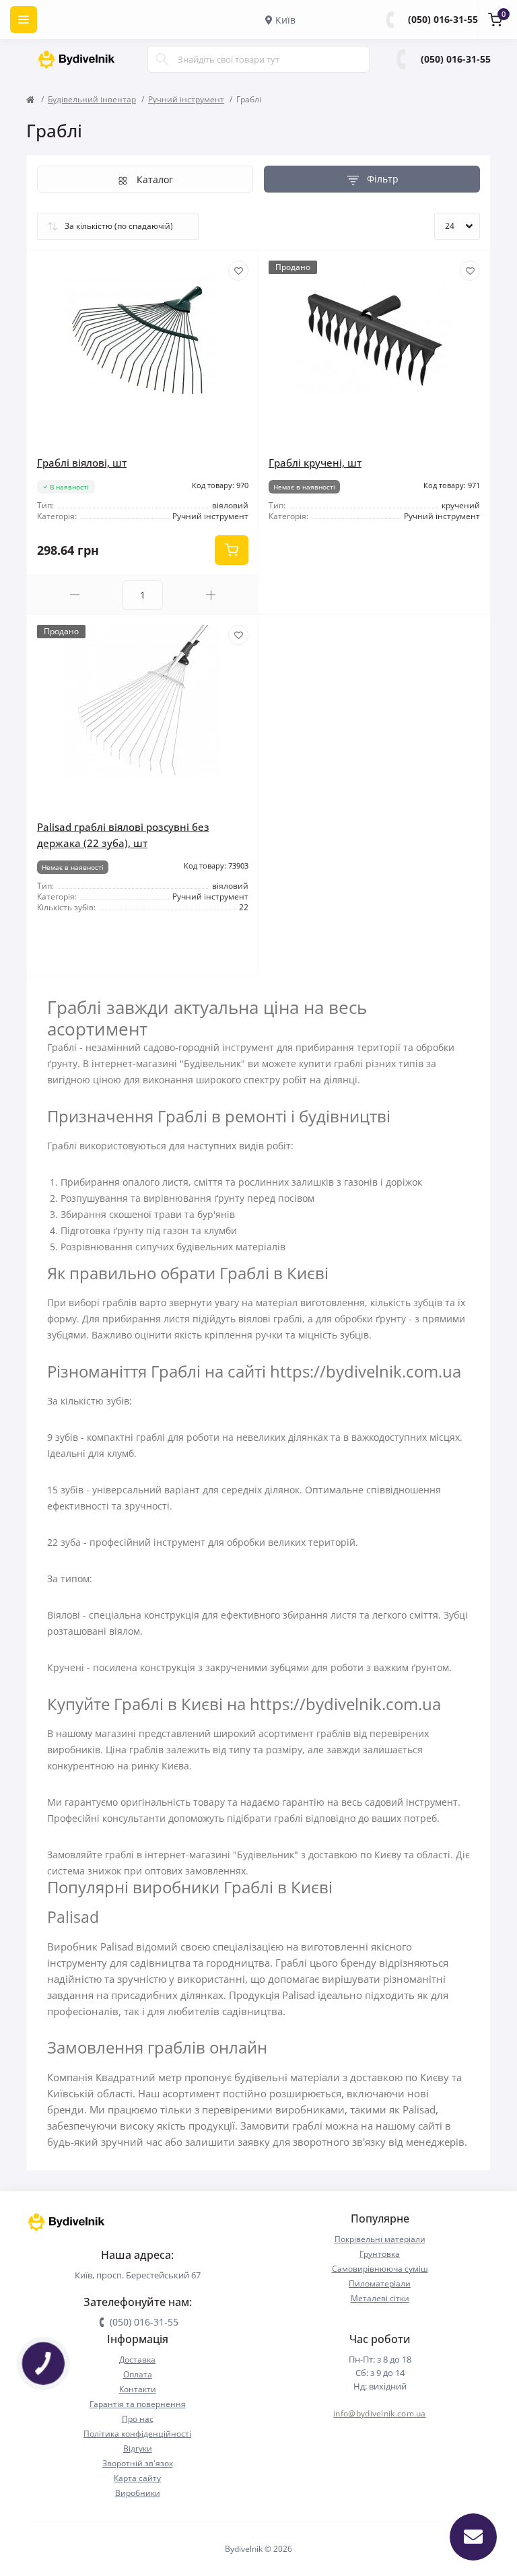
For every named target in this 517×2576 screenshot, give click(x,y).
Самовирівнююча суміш (380, 2269)
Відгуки (138, 2448)
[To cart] (232, 550)
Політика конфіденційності (137, 2434)
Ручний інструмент (186, 99)
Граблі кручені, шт (315, 463)
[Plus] (211, 595)
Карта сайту (137, 2478)
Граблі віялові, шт (82, 463)
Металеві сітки (380, 2298)
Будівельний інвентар (92, 99)
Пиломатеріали (380, 2283)
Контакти (138, 2389)
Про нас (138, 2419)
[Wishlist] (238, 271)
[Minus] (75, 595)
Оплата (138, 2374)
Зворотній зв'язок (138, 2463)
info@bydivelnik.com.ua (380, 2413)
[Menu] (24, 20)
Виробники (138, 2493)
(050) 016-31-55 (443, 19)
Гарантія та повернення (138, 2404)
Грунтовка (380, 2254)
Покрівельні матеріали (380, 2239)
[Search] (162, 59)
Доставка (137, 2360)
